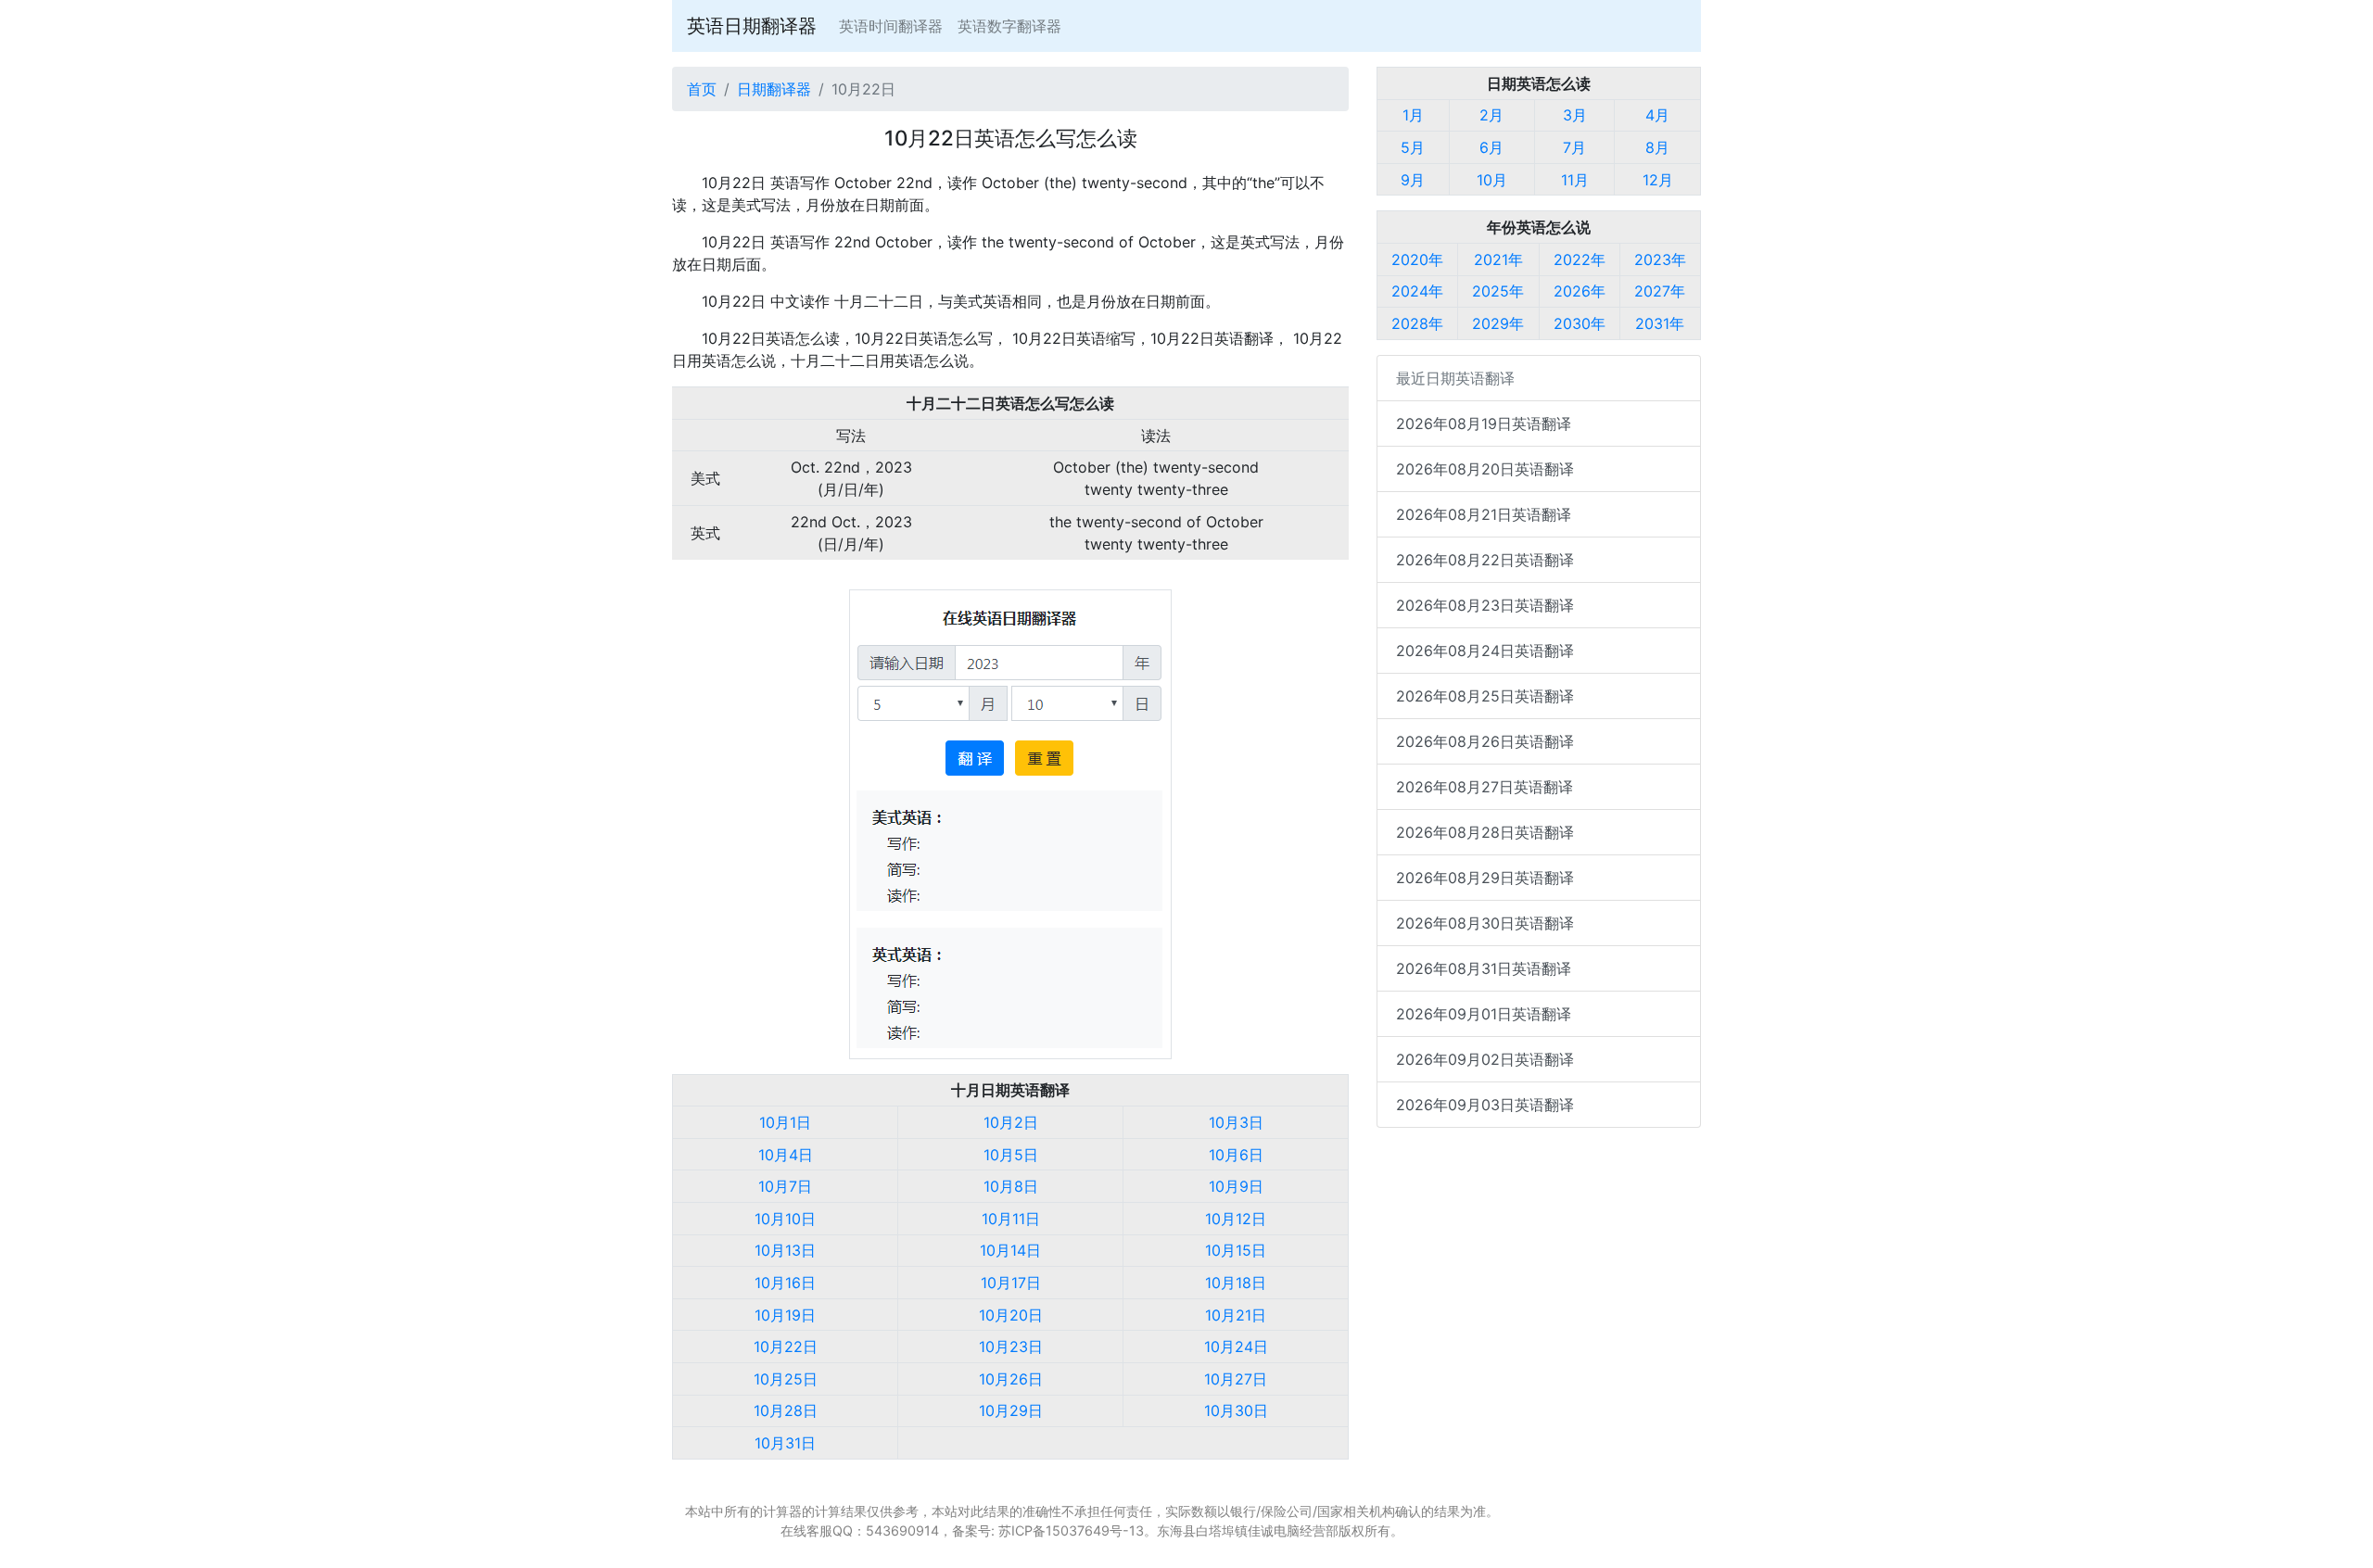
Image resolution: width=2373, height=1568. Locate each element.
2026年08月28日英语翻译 (1485, 832)
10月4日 (786, 1155)
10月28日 (786, 1410)
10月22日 (786, 1347)
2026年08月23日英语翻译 (1485, 605)
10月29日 (1011, 1410)
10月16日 (785, 1283)
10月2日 (1011, 1122)
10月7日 (785, 1186)
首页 (702, 89)
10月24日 (1236, 1347)
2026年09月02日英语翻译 (1485, 1059)
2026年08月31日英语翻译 (1484, 968)
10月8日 (1011, 1186)
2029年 (1498, 323)
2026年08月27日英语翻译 (1485, 787)
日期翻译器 (774, 89)
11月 (1575, 180)
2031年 (1660, 323)
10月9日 (1236, 1186)
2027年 (1660, 291)
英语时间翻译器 (891, 26)
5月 (1413, 147)
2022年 (1580, 259)
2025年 (1498, 291)
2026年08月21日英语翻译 (1484, 514)
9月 (1413, 180)
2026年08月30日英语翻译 (1485, 923)
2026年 (1580, 291)
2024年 (1417, 291)
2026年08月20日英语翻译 (1485, 469)
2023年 (1660, 259)
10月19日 (785, 1315)
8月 (1657, 147)
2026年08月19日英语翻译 (1484, 424)
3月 (1575, 115)
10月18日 (1236, 1283)
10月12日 (1236, 1219)
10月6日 (1236, 1155)
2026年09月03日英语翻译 (1485, 1105)
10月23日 (1011, 1347)
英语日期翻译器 (752, 26)
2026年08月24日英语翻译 (1485, 651)
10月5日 (1011, 1155)
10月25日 (786, 1379)
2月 (1491, 115)
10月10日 (785, 1219)
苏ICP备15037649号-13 (1071, 1530)
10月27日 (1236, 1379)
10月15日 (1236, 1250)
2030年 (1580, 323)
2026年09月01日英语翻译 (1484, 1014)
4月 (1657, 115)
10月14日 (1010, 1250)
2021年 (1498, 259)
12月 (1658, 180)
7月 (1574, 147)
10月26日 (1011, 1379)
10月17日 (1011, 1283)
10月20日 (1011, 1315)
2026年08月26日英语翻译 (1485, 741)
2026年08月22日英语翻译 (1485, 560)
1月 (1413, 115)
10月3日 (1236, 1122)
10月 (1492, 180)
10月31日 (785, 1443)
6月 (1491, 147)
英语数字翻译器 (1009, 26)
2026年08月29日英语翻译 (1485, 878)
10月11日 (1011, 1219)
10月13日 (785, 1250)
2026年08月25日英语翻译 (1485, 696)
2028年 (1417, 323)
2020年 (1417, 259)
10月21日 (1236, 1315)
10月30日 (1236, 1410)
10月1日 (785, 1122)
